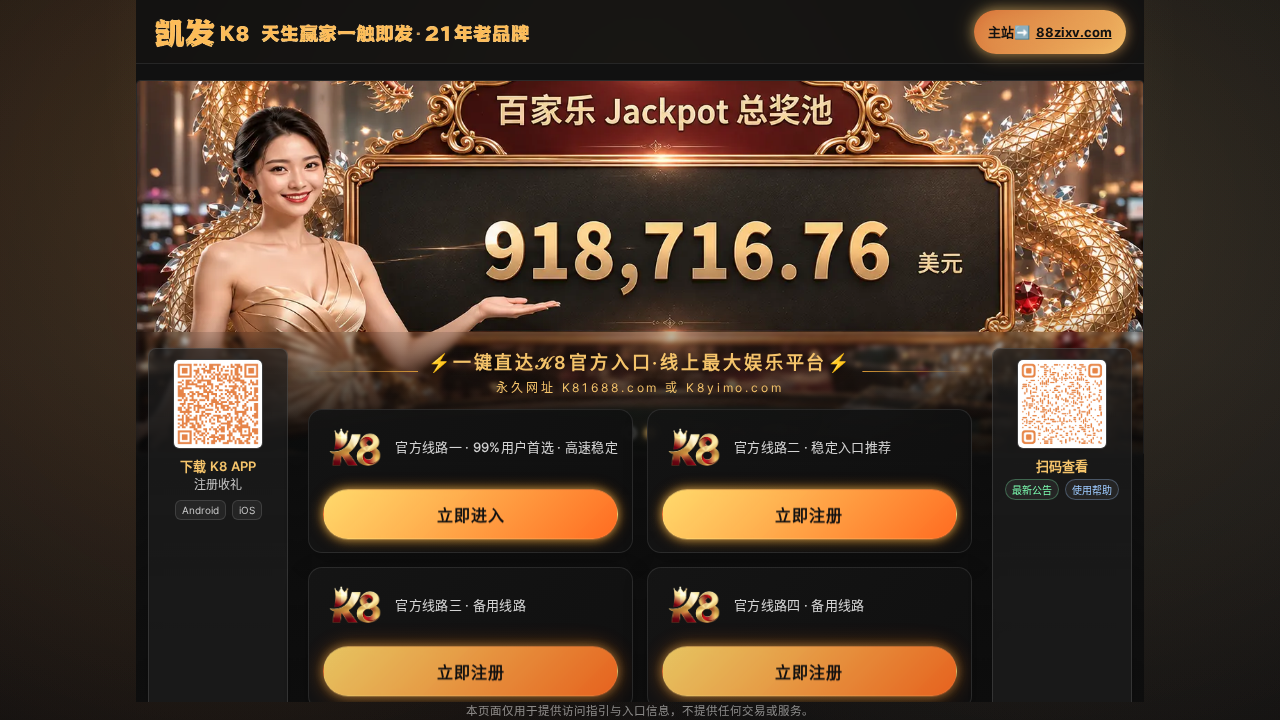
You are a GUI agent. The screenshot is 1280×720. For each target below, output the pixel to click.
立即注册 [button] (809, 515)
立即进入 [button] (471, 515)
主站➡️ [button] (1050, 32)
